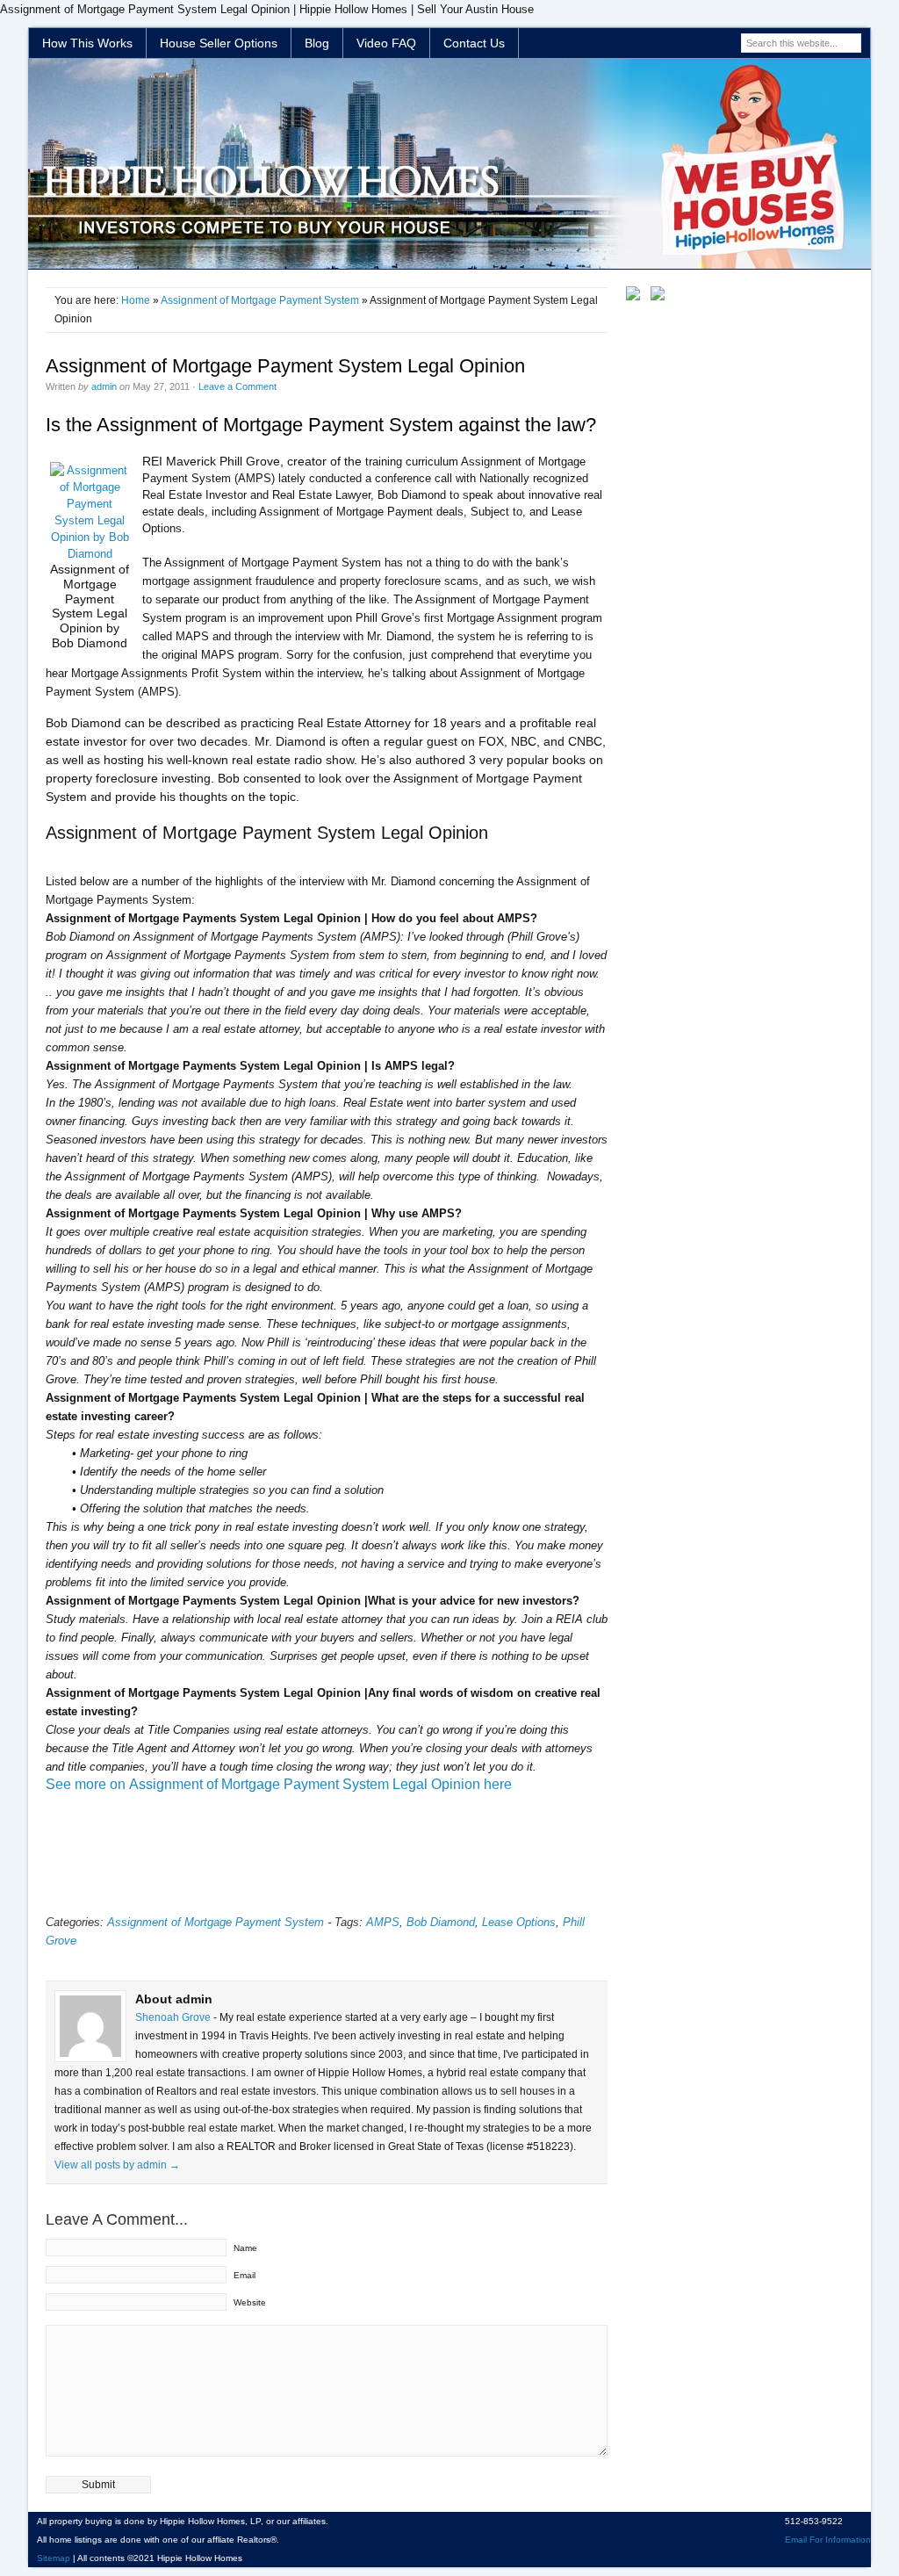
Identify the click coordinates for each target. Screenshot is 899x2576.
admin (104, 386)
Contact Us (474, 43)
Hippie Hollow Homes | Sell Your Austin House (449, 164)
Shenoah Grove (174, 2017)
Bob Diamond (441, 1922)
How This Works (87, 43)
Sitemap (54, 2558)
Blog (317, 43)
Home (136, 300)
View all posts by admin (117, 2165)
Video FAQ (386, 43)
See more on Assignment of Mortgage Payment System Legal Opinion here (279, 1784)
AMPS (383, 1922)
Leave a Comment (237, 386)
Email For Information (828, 2540)
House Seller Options (219, 43)
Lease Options (519, 1922)
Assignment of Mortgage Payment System (260, 300)
